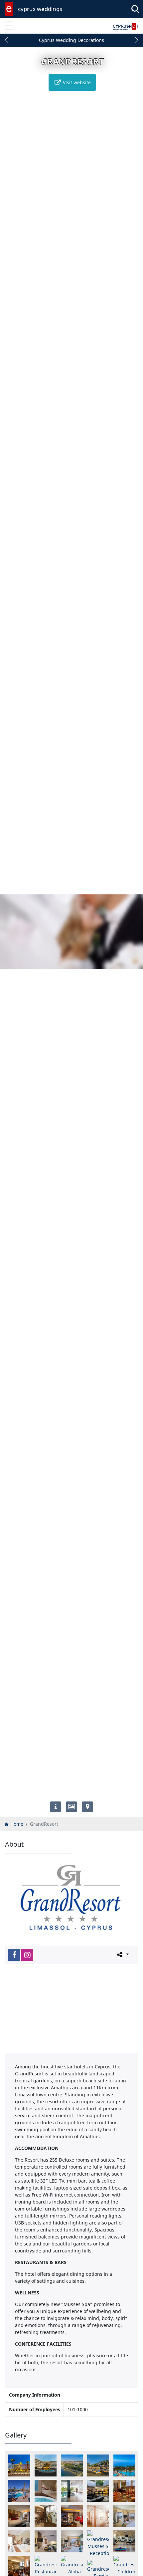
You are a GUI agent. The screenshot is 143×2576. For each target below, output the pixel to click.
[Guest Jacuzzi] (46, 2491)
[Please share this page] (122, 1955)
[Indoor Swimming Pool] (72, 2491)
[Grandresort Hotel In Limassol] (19, 2465)
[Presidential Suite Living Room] (72, 2516)
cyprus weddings (40, 9)
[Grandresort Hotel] (46, 2465)
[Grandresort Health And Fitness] (124, 2541)
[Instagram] (27, 1955)
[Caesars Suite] (19, 2541)
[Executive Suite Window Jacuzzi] (72, 2541)
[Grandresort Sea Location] (98, 2465)
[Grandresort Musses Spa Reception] (98, 2544)
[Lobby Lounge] (124, 2491)
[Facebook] (14, 1955)
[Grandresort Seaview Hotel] (72, 2465)
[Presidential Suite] (19, 2516)
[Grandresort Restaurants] (46, 2565)
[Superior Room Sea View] (124, 2516)
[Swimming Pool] (124, 2465)
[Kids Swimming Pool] (19, 2491)
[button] (7, 40)
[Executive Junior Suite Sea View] (46, 2541)
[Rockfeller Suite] (98, 2516)
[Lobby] (98, 2491)
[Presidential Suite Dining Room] (46, 2516)
